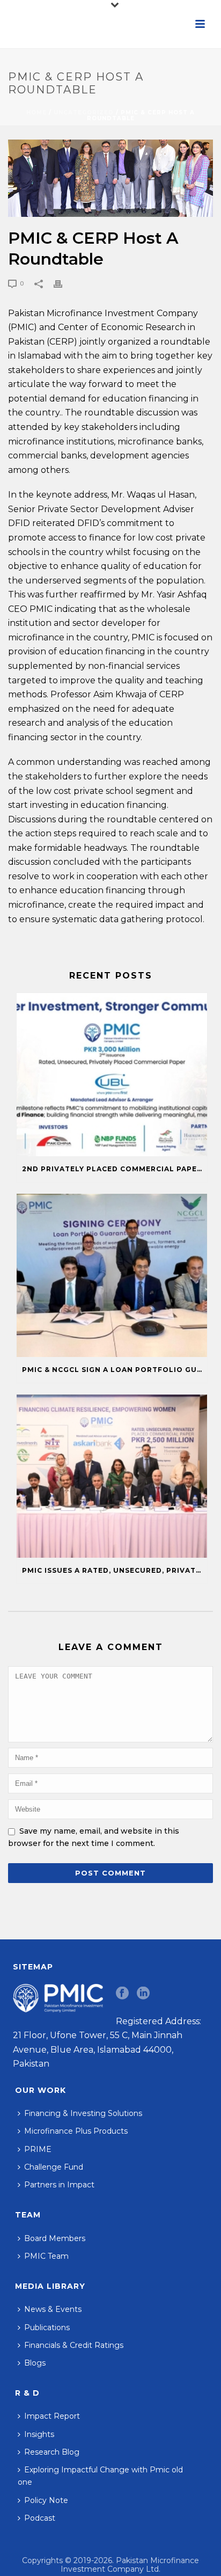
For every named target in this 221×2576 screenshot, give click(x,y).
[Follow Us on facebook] (122, 1994)
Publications (47, 2327)
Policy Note (46, 2500)
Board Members (55, 2238)
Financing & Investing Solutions (83, 2113)
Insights (39, 2434)
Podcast (40, 2518)
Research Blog (52, 2452)
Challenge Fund (54, 2167)
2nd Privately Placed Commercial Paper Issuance (115, 1169)
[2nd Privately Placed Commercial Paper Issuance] (112, 1075)
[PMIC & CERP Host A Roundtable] (110, 178)
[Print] (63, 283)
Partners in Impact (59, 2185)
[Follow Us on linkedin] (143, 1994)
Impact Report (52, 2416)
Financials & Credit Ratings (74, 2345)
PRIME (38, 2149)
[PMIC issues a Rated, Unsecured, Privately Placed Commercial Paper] (112, 1476)
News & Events (53, 2309)
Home (36, 112)
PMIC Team (46, 2256)
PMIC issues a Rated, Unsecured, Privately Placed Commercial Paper (115, 1570)
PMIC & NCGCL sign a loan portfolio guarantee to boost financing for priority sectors (115, 1370)
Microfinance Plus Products (76, 2131)
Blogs (35, 2363)
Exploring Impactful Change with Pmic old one (100, 2476)
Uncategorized (84, 112)
